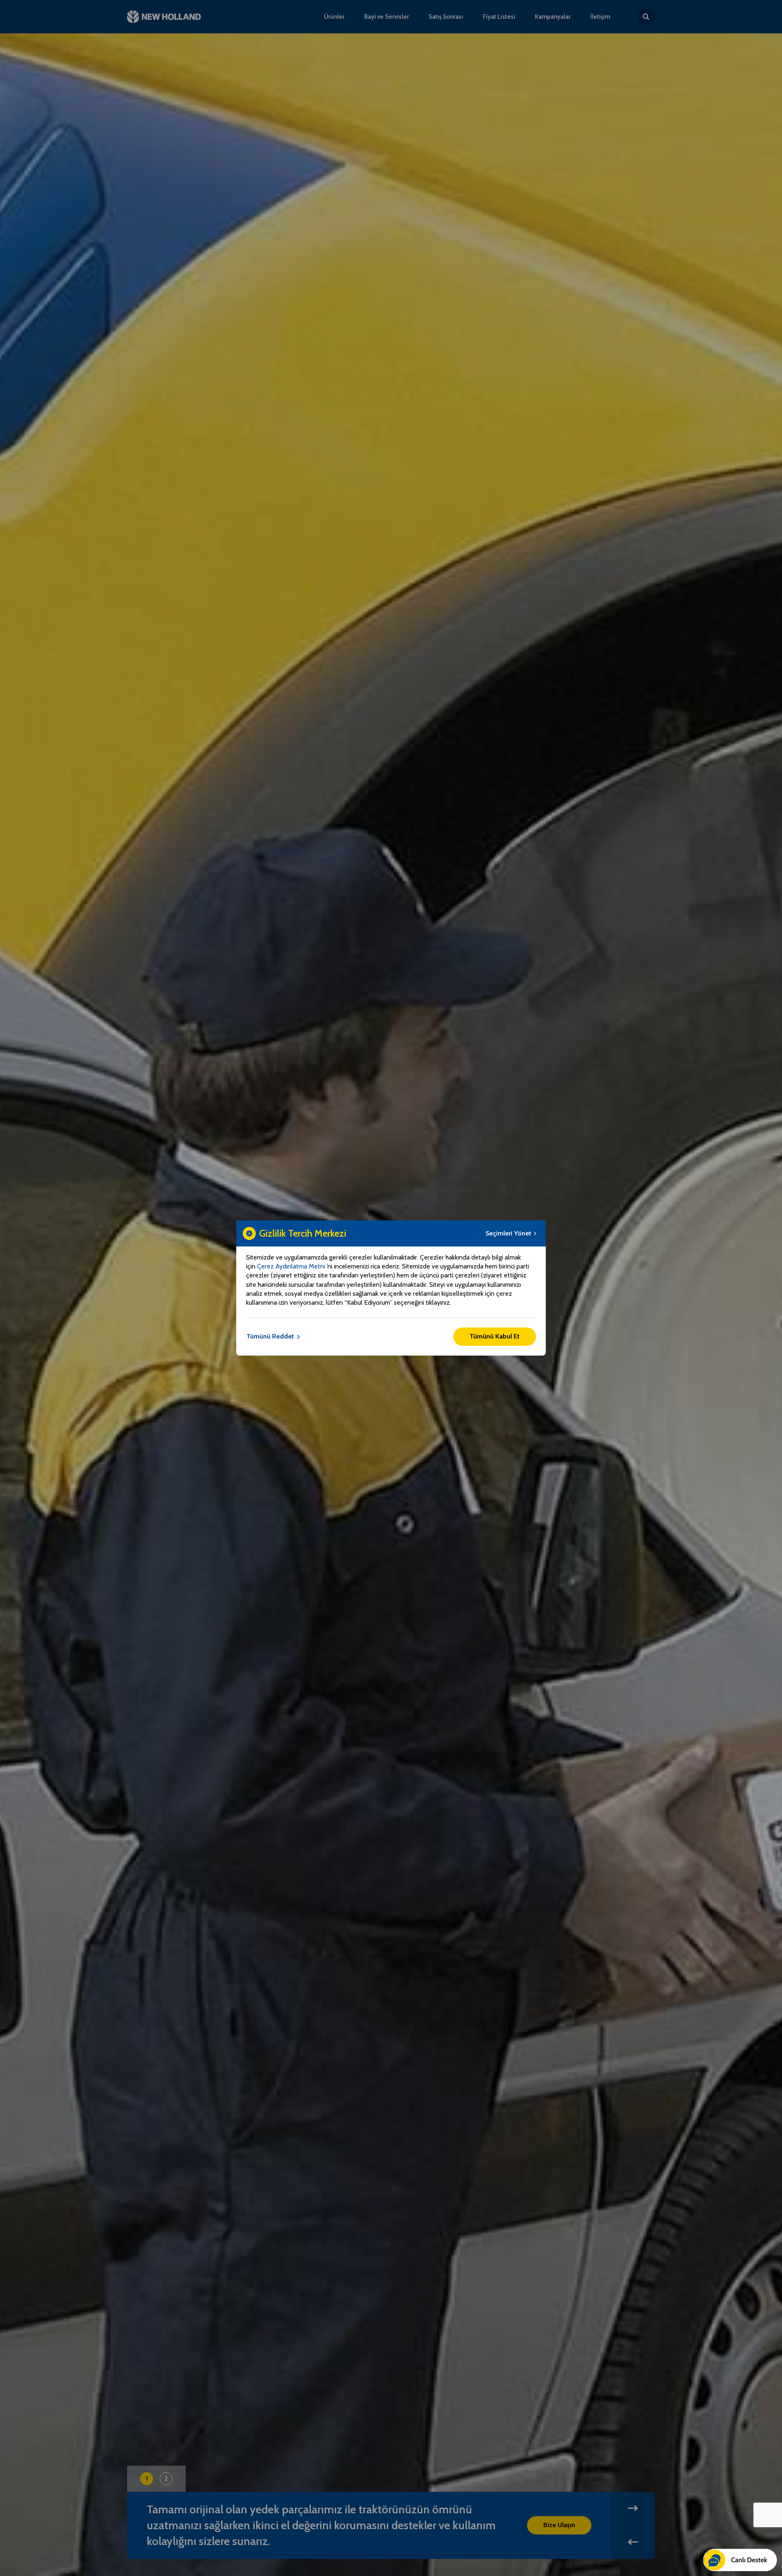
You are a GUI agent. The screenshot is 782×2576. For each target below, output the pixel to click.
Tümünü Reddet (270, 1336)
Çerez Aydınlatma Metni (292, 1266)
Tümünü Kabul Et (495, 1336)
